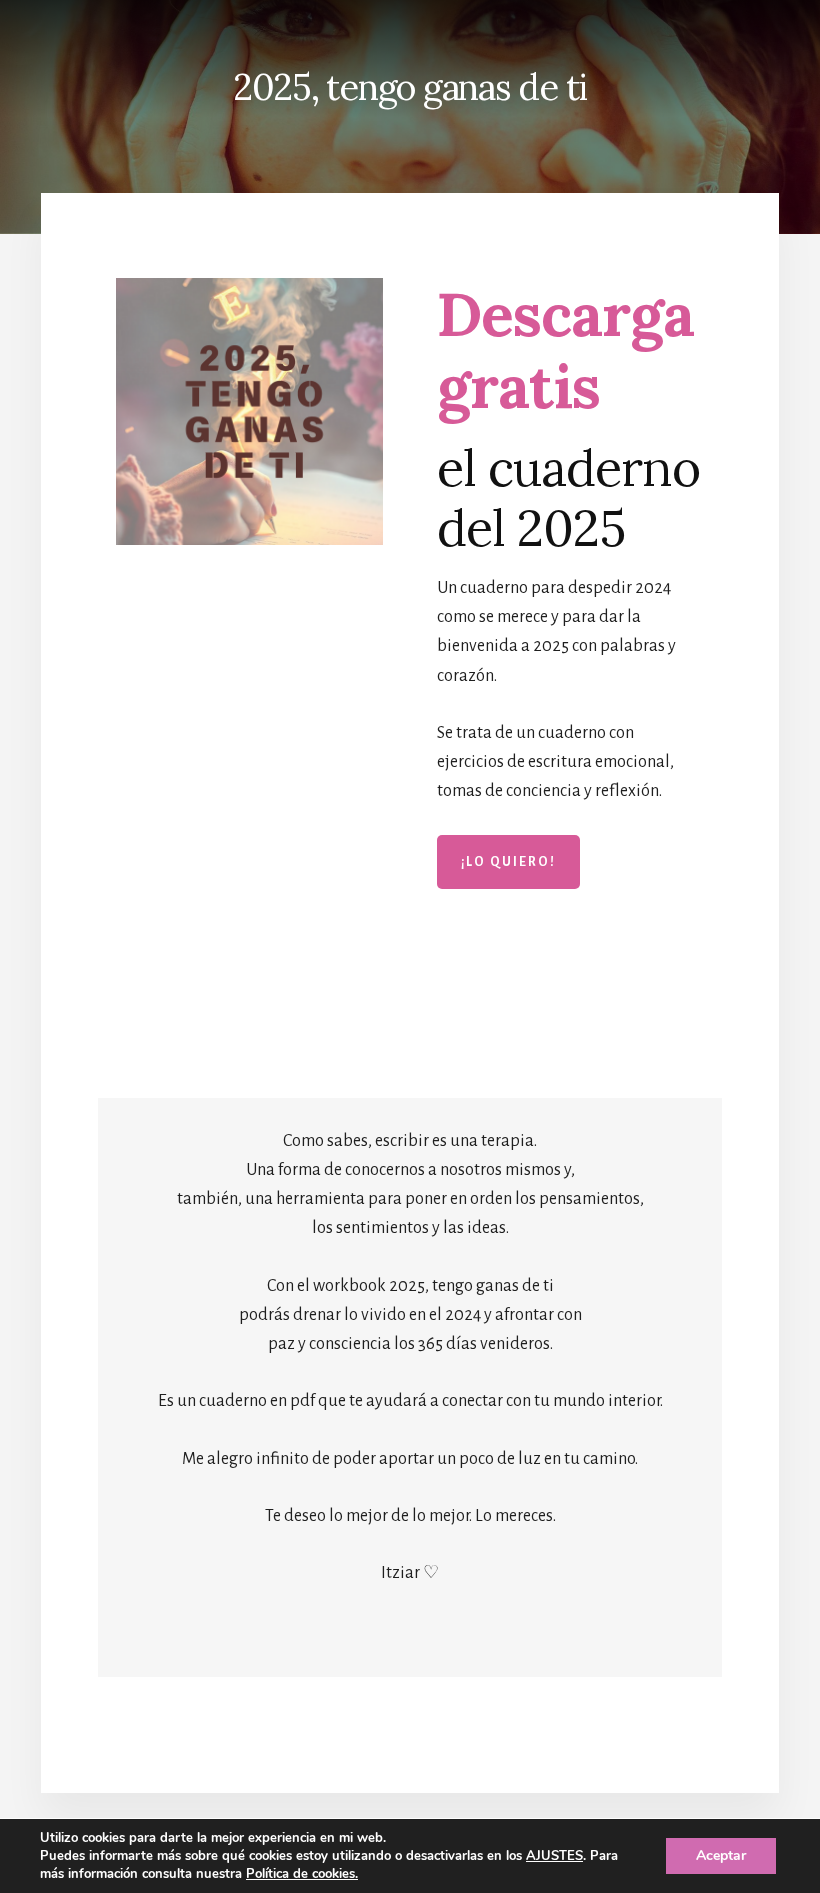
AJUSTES (554, 1856)
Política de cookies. (302, 1874)
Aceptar (721, 1855)
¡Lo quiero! (508, 862)
